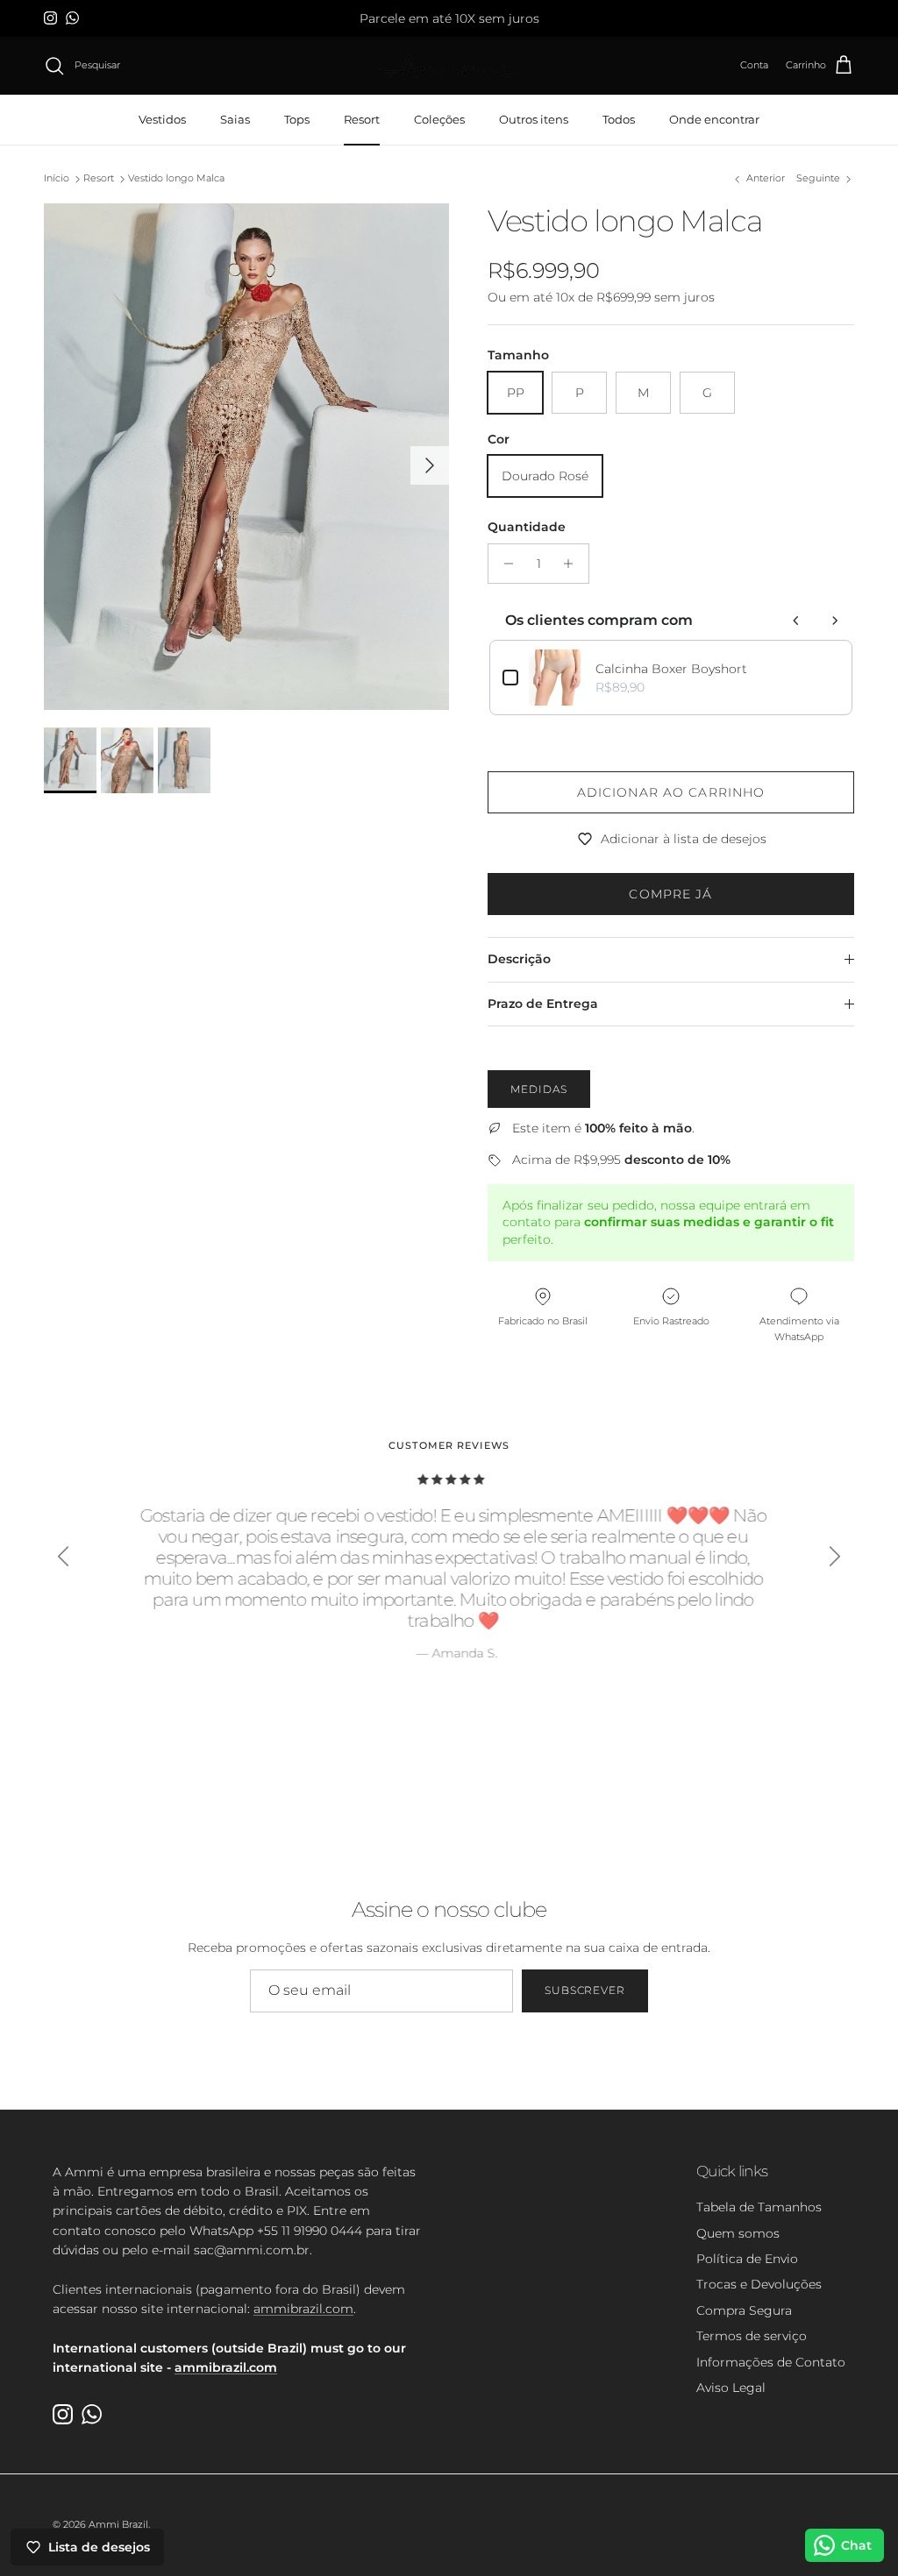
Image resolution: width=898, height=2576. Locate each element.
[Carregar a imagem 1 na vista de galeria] (246, 457)
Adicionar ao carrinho (671, 792)
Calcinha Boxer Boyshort (671, 669)
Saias (235, 119)
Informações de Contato (771, 2362)
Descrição (519, 959)
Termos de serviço (752, 2336)
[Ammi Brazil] (449, 66)
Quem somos (738, 2233)
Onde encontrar (714, 119)
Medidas (539, 1089)
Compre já (670, 894)
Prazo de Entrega (543, 1004)
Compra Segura (744, 2310)
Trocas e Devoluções (759, 2284)
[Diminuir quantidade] (504, 564)
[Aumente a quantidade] (573, 564)
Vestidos (162, 119)
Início (57, 179)
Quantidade (527, 527)
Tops (297, 119)
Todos (619, 119)
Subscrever (585, 1990)
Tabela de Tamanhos (759, 2207)
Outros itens (534, 119)
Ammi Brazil (118, 2524)
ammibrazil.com (303, 2309)
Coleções (439, 119)
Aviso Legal (731, 2388)
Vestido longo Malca (176, 179)
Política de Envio (747, 2259)
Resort (362, 119)
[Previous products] (796, 621)
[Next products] (835, 621)
